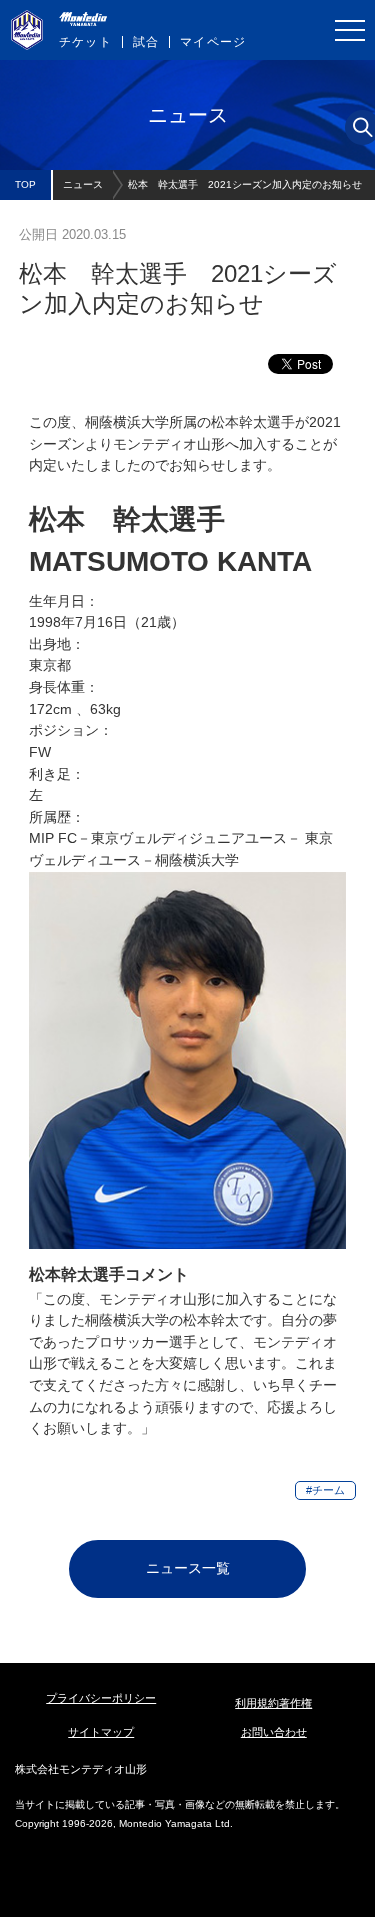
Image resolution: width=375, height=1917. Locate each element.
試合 (146, 42)
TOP (25, 184)
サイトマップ (101, 1732)
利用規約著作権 (273, 1703)
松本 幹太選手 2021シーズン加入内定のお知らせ (245, 184)
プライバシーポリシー (101, 1698)
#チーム (325, 1490)
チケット (85, 42)
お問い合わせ (274, 1732)
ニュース (83, 184)
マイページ (213, 42)
